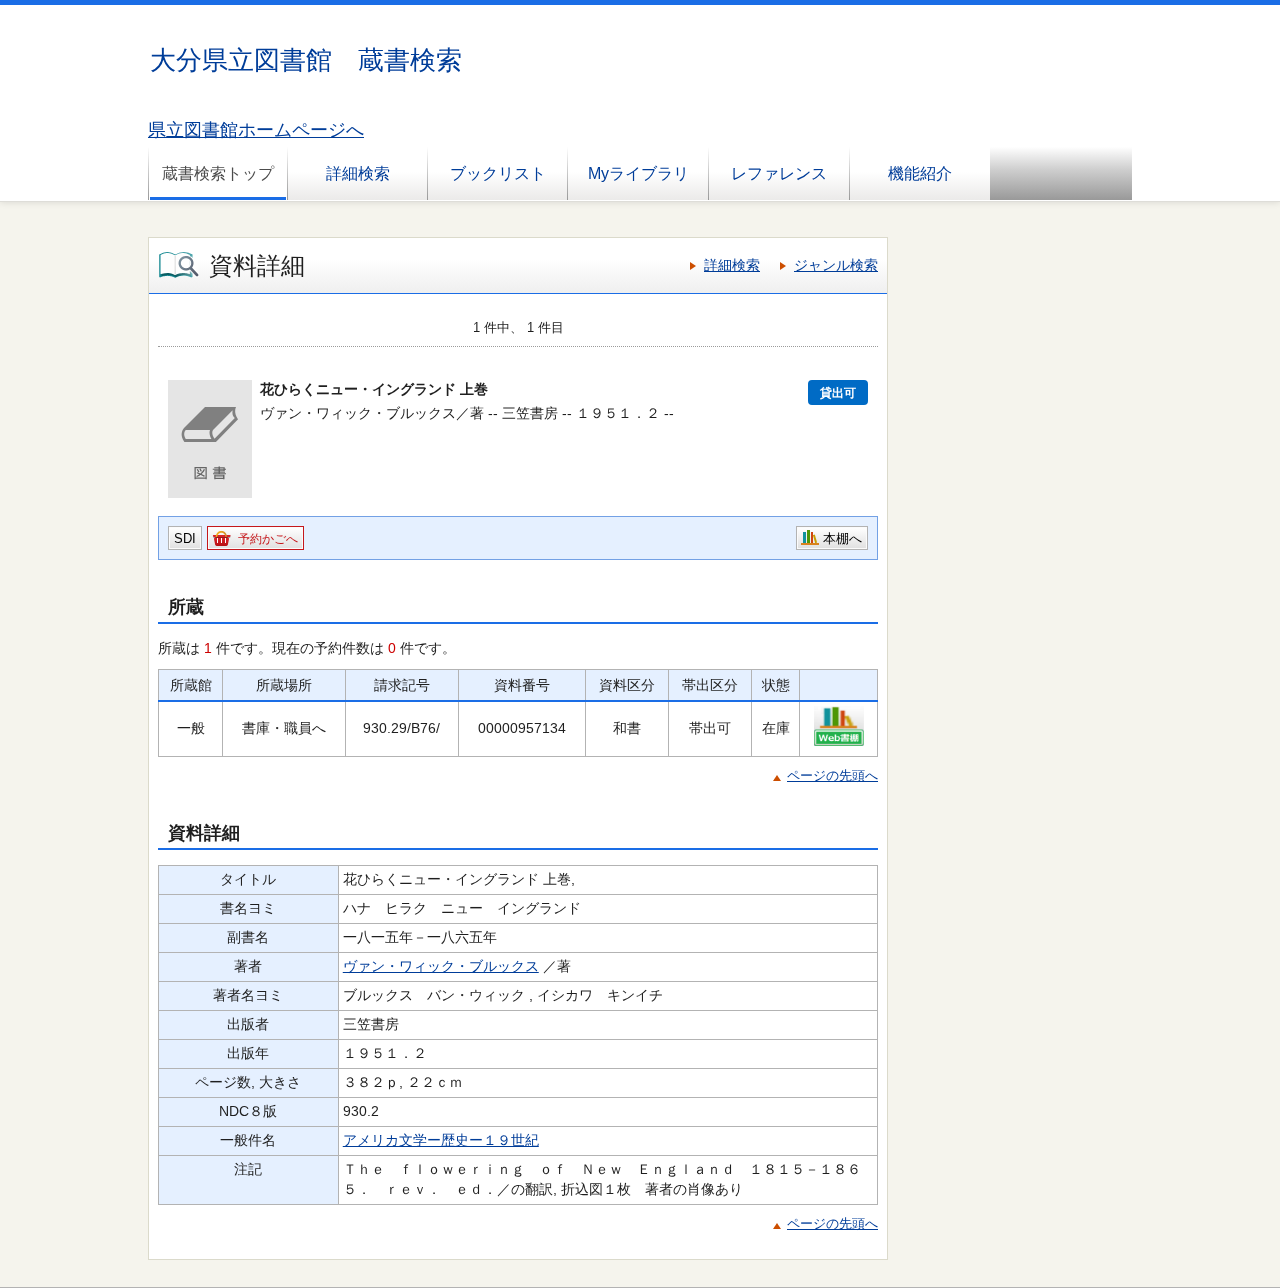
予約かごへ (268, 539)
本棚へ (842, 538)
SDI (185, 538)
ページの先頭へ (832, 775)
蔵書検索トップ (218, 173)
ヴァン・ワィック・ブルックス (441, 966)
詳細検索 (358, 173)
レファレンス (779, 173)
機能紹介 (920, 173)
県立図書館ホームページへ (256, 130)
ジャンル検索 (836, 265)
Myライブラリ (638, 173)
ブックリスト (498, 173)
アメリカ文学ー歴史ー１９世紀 (441, 1140)
